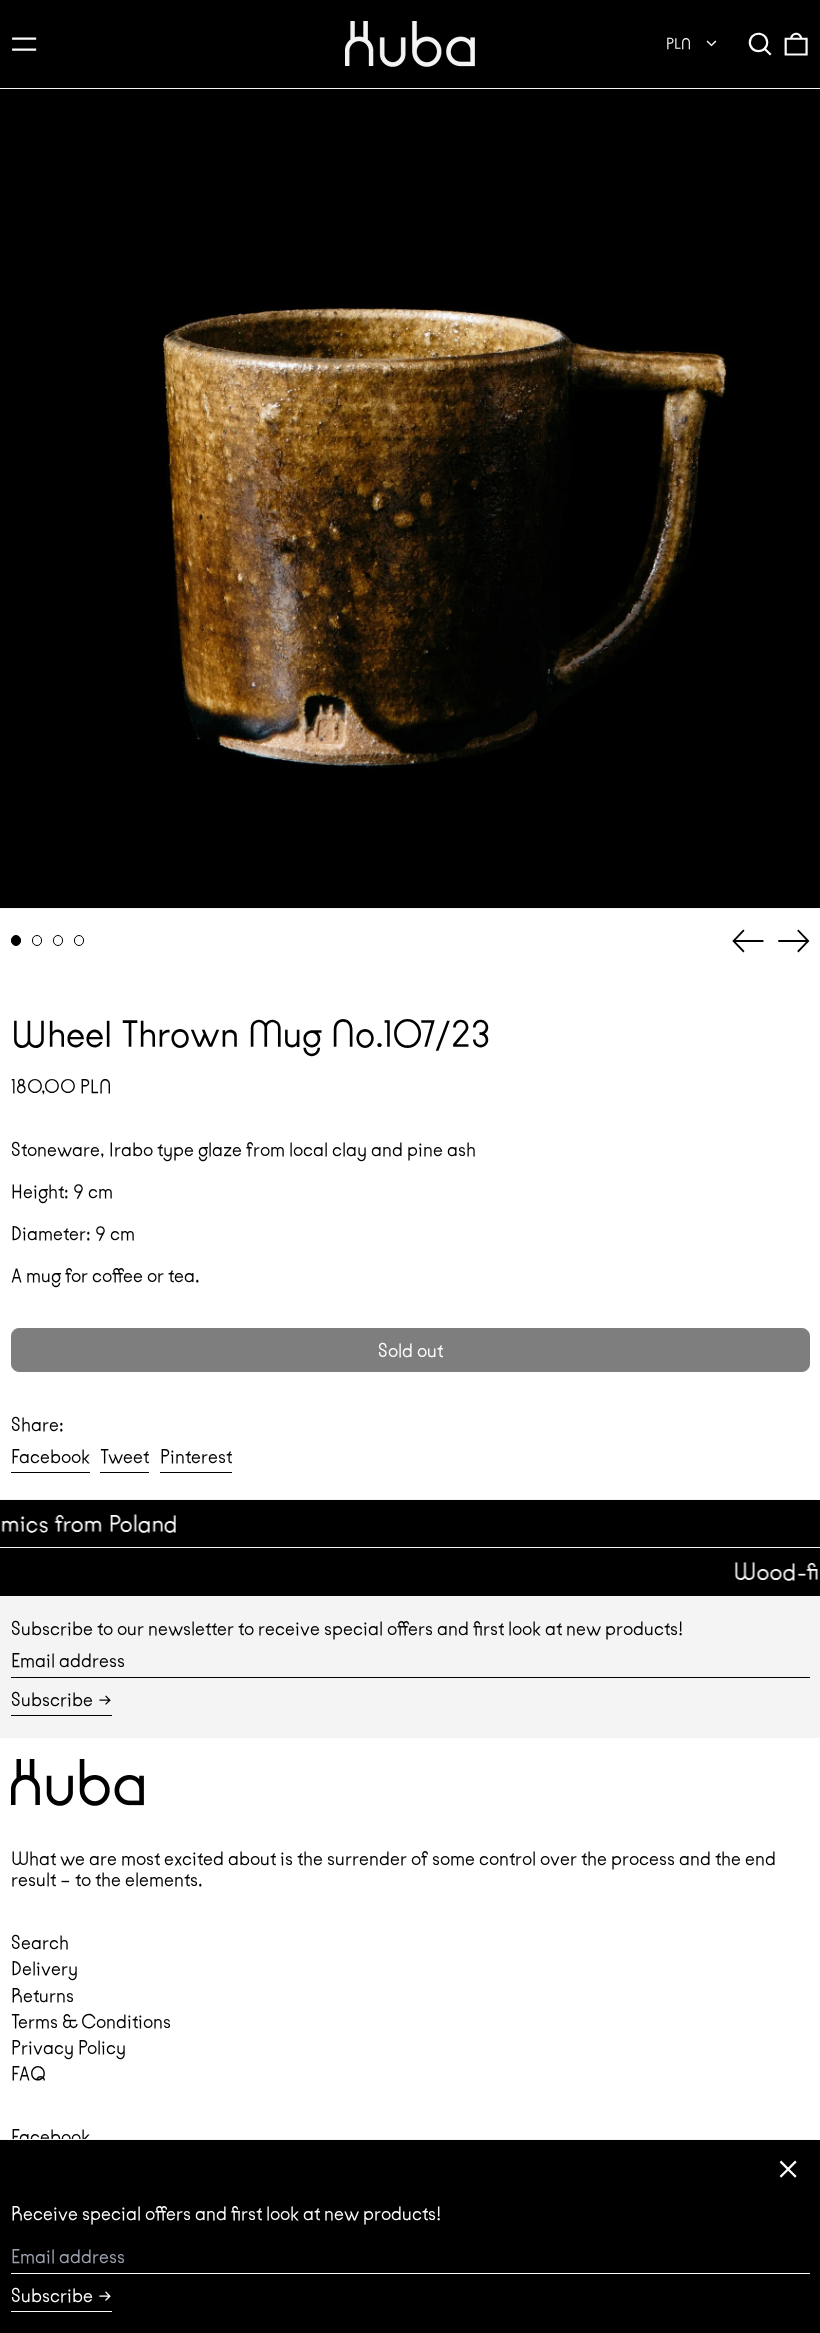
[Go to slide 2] (37, 940)
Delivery (44, 1968)
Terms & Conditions (91, 2021)
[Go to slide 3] (58, 940)
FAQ (28, 2073)
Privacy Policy (68, 2047)
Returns (42, 1995)
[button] (760, 43)
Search (40, 1942)
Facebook (50, 2136)
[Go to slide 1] (16, 940)
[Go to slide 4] (79, 940)
